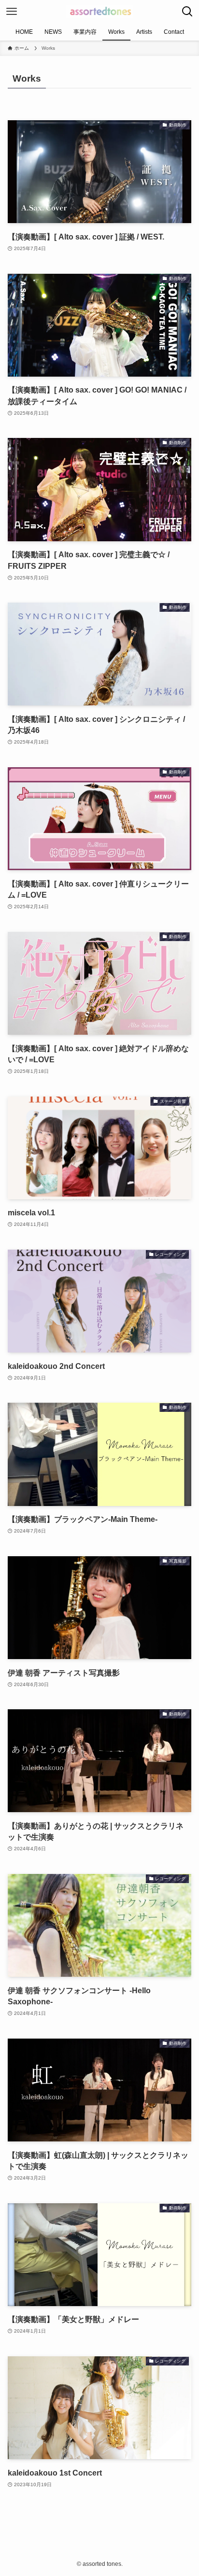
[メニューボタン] (12, 12)
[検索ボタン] (187, 12)
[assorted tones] (99, 12)
